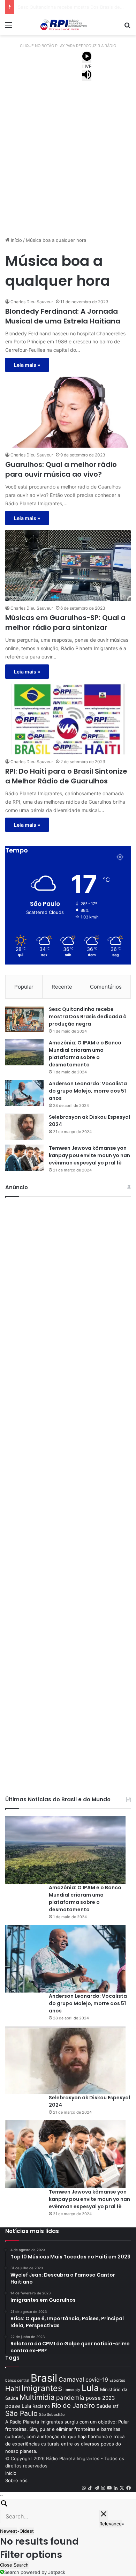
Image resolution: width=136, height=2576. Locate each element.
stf (116, 2406)
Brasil (44, 2378)
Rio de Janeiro (73, 2405)
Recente (62, 987)
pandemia (70, 2398)
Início (16, 240)
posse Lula (18, 2406)
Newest (9, 2531)
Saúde (104, 2406)
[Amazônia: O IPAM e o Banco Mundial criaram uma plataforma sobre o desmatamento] (24, 1052)
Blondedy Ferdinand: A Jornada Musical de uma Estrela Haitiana (63, 316)
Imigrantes (42, 2388)
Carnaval (71, 2379)
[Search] (68, 2504)
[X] (122, 2488)
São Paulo (21, 2413)
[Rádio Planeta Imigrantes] (68, 25)
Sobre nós (16, 2480)
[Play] (87, 57)
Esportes (117, 2380)
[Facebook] (129, 2488)
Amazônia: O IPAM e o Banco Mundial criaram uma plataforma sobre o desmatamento (85, 1054)
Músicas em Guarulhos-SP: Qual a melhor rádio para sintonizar (65, 623)
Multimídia (37, 2397)
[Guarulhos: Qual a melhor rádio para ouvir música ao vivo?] (68, 412)
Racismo (41, 2406)
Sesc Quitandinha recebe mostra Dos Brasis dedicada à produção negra (88, 1017)
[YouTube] (109, 2488)
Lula (90, 2388)
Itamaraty (72, 2390)
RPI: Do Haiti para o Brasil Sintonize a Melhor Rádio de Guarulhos (66, 776)
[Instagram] (103, 2488)
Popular (24, 987)
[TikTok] (90, 2488)
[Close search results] (104, 2515)
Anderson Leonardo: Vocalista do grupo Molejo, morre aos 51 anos (88, 1091)
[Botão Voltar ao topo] (1, 2495)
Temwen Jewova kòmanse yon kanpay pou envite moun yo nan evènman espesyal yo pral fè (89, 1155)
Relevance (111, 2524)
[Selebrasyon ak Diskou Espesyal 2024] (24, 1127)
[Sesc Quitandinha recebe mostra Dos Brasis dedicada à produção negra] (24, 1019)
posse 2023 (100, 2398)
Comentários (106, 987)
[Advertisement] (68, 160)
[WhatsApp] (84, 2488)
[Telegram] (97, 2488)
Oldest (27, 2531)
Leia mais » (27, 365)
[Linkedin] (116, 2488)
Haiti (13, 2389)
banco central (17, 2380)
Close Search (14, 2565)
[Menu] (9, 27)
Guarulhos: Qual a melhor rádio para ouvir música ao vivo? (61, 469)
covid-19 (97, 2380)
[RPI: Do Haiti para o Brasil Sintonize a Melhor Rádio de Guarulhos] (68, 719)
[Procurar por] (127, 27)
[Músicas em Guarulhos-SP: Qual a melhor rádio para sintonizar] (68, 565)
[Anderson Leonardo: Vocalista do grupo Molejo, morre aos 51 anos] (24, 1093)
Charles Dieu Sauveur (32, 302)
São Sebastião (52, 2415)
